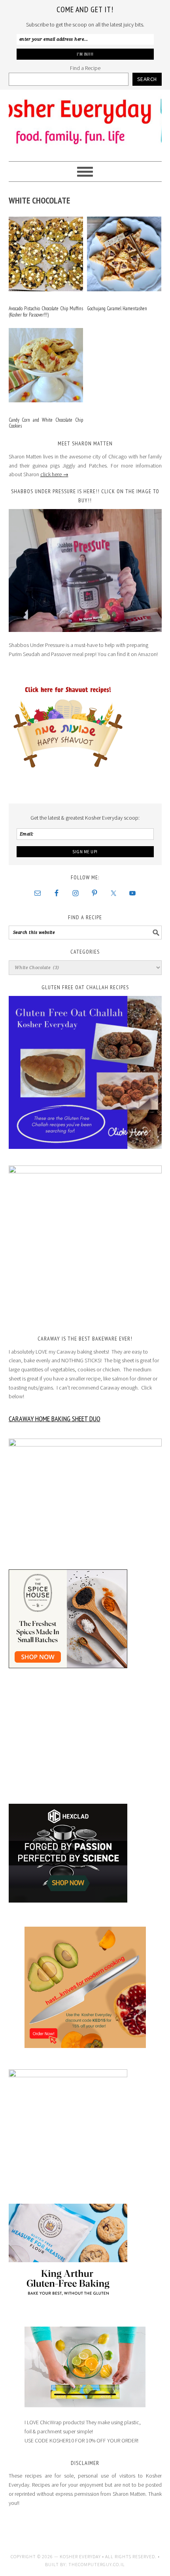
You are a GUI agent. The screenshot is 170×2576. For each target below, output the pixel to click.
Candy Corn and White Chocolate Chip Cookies (46, 423)
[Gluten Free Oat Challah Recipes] (85, 1072)
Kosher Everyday (85, 122)
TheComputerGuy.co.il (97, 2564)
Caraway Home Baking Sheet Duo (55, 1419)
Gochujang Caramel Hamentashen (117, 308)
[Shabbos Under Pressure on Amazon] (85, 570)
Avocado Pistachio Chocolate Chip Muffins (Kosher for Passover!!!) (46, 312)
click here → (54, 474)
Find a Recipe (85, 68)
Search (147, 79)
